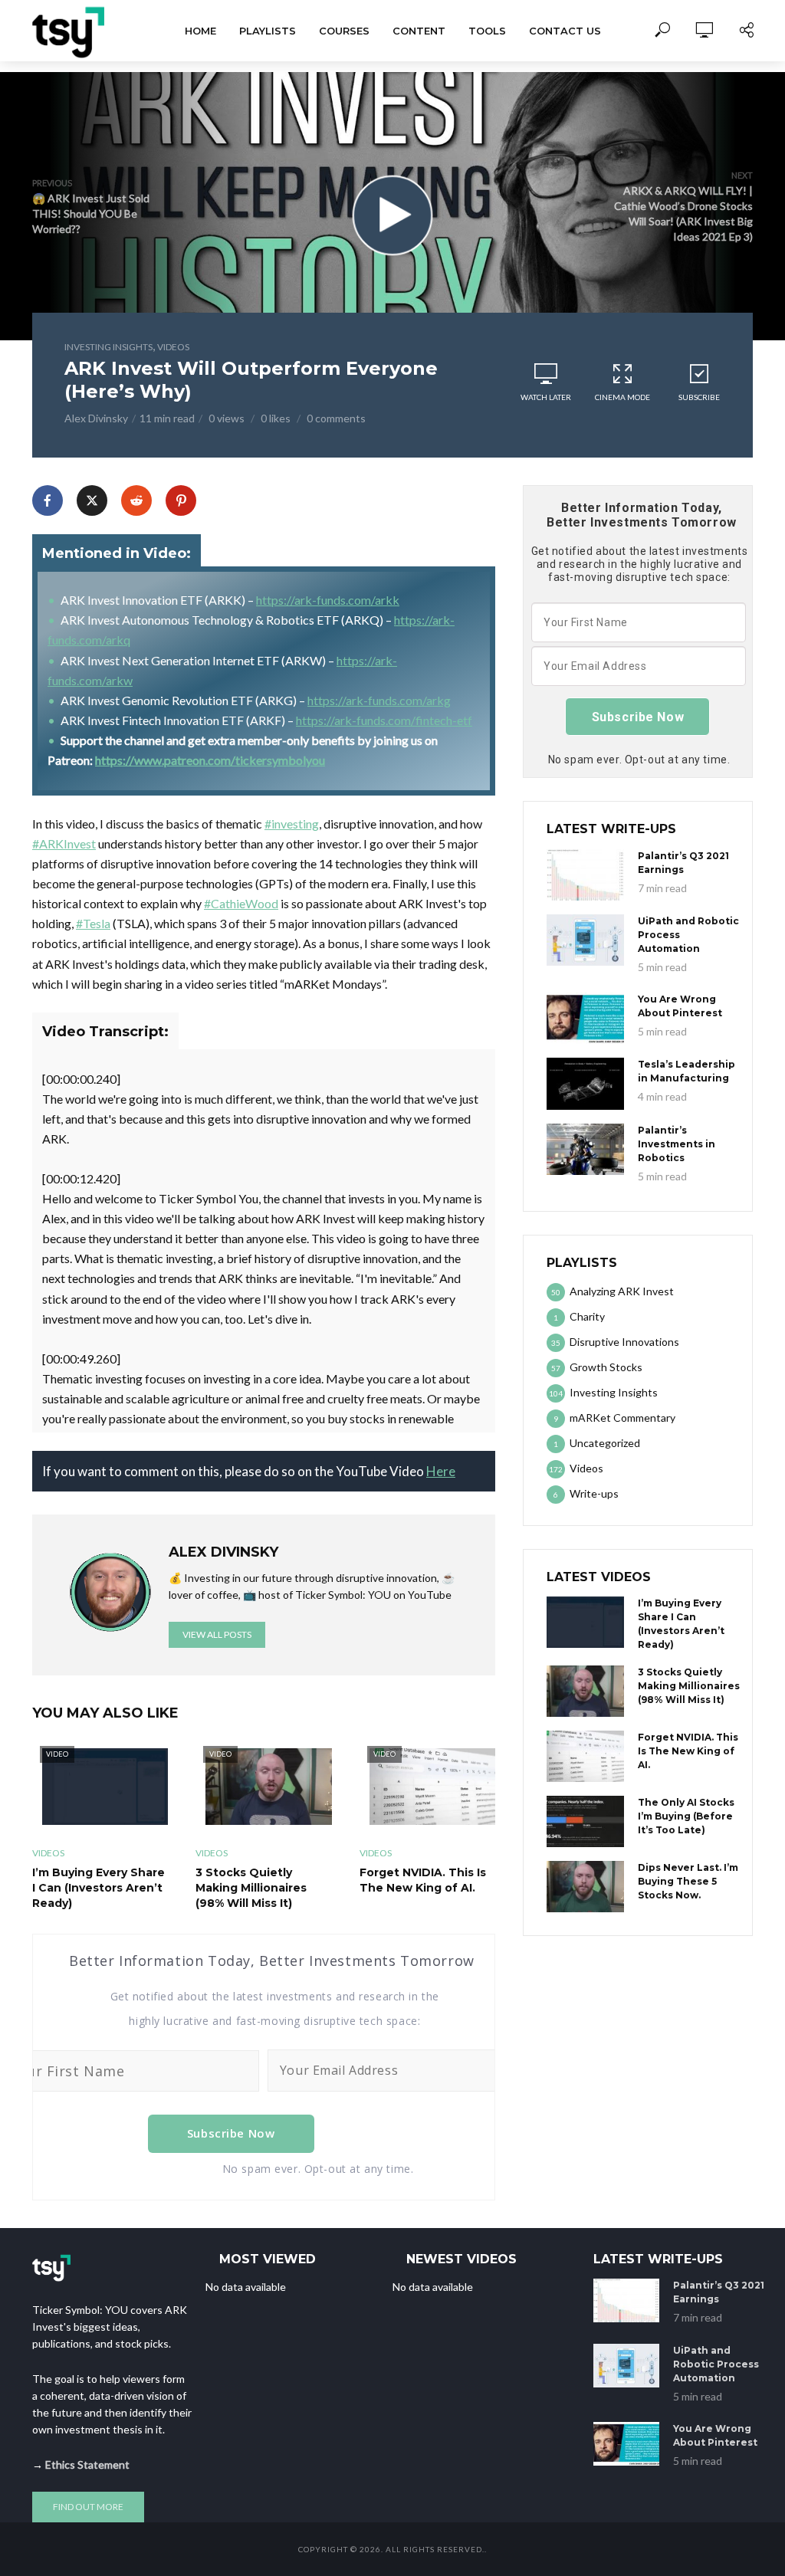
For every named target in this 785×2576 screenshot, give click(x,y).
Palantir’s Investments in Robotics (677, 1144)
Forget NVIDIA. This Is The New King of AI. (423, 1880)
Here (441, 1471)
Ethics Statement (87, 2464)
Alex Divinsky (96, 418)
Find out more (88, 2507)
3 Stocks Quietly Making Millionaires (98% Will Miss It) (251, 1888)
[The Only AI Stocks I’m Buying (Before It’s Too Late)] (585, 1821)
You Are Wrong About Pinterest (680, 1006)
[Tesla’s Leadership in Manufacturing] (585, 1083)
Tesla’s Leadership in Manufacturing (686, 1071)
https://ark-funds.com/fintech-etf (384, 720)
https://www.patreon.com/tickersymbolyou (210, 760)
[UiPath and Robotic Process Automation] (585, 940)
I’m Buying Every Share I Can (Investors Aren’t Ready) (99, 1888)
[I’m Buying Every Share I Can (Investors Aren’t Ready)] (585, 1622)
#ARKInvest (64, 843)
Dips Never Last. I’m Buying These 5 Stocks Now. (688, 1881)
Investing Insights (108, 347)
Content (419, 31)
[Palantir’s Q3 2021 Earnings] (585, 875)
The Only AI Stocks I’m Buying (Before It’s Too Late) (686, 1816)
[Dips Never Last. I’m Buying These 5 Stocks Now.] (585, 1887)
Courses (344, 31)
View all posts (217, 1634)
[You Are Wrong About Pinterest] (585, 1018)
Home (200, 31)
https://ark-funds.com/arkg (379, 700)
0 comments (336, 418)
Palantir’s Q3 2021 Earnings (683, 863)
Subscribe (699, 397)
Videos (173, 347)
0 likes (276, 418)
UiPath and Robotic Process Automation (688, 935)
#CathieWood (241, 903)
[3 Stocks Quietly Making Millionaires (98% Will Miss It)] (585, 1691)
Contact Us (565, 31)
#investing (292, 824)
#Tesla (93, 923)
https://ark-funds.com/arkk (328, 600)
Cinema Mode (622, 397)
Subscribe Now (231, 2133)
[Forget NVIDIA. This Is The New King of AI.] (585, 1756)
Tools (487, 31)
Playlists (268, 31)
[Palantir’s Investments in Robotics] (585, 1149)
